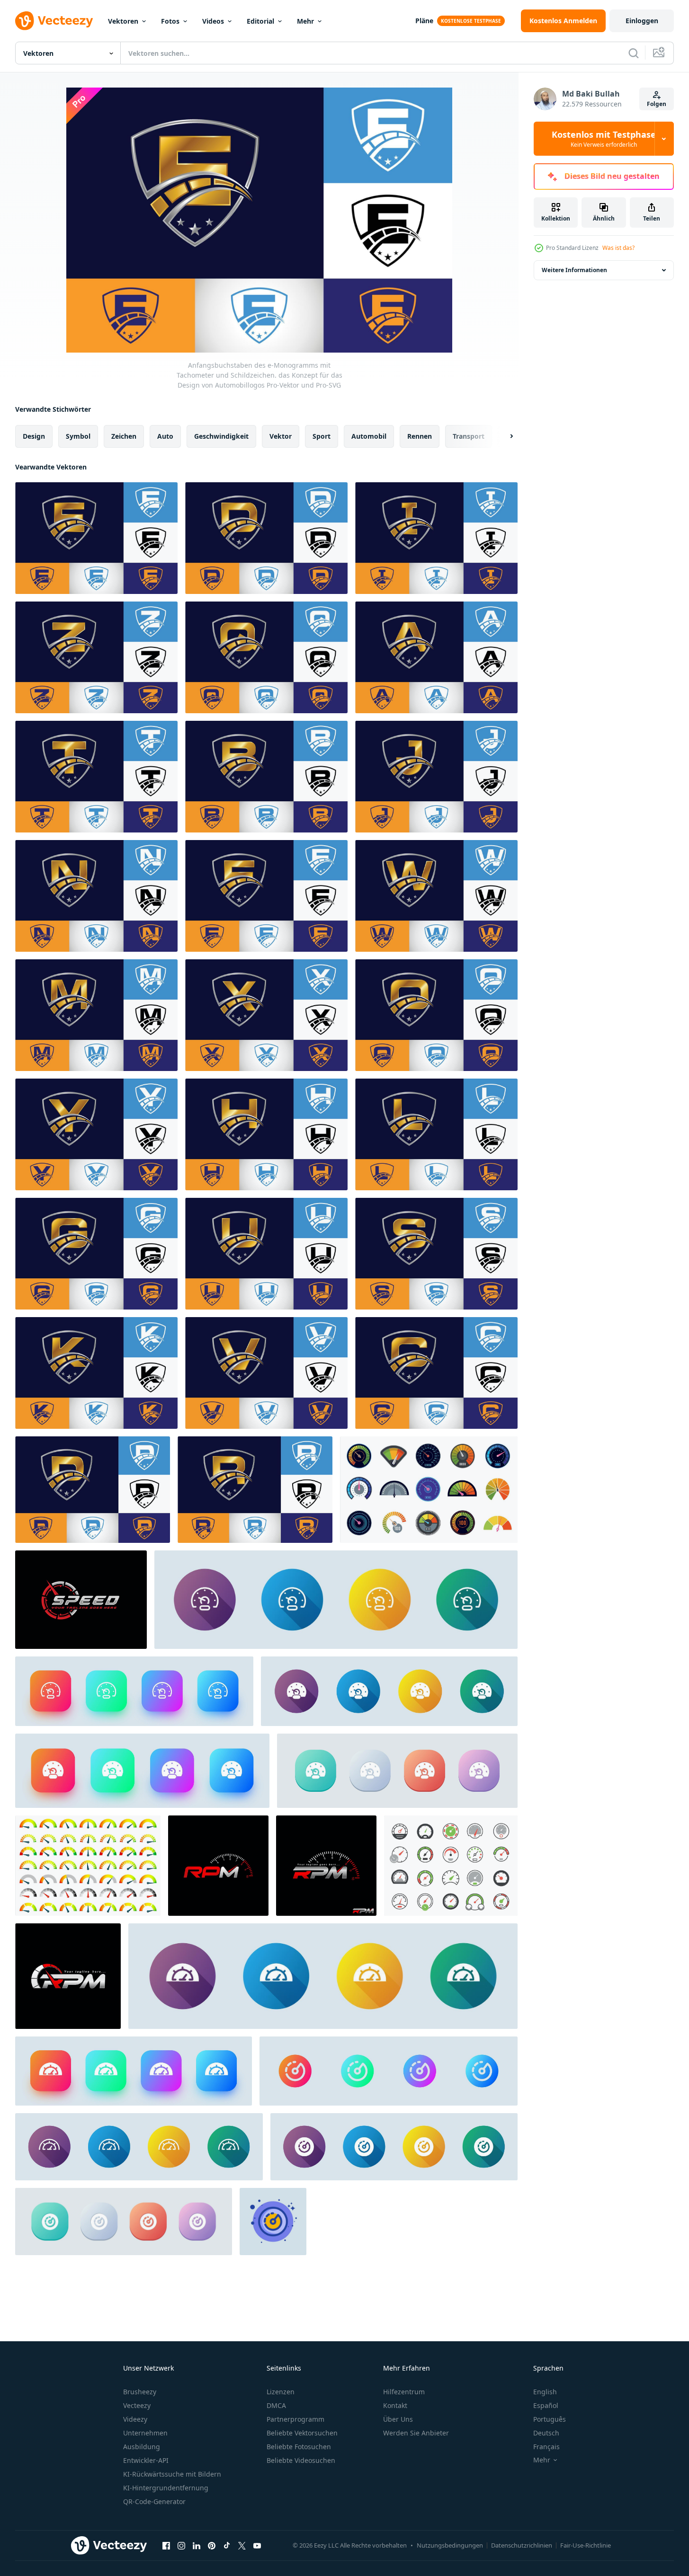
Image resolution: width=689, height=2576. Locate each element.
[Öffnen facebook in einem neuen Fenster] (166, 2545)
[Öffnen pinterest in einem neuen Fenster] (212, 2545)
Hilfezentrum (404, 2392)
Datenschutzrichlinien (522, 2545)
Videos (213, 21)
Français (546, 2447)
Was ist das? (618, 248)
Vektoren (123, 21)
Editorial (260, 21)
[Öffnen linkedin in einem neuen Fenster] (197, 2545)
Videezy (135, 2419)
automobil (369, 436)
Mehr (305, 21)
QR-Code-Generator (154, 2501)
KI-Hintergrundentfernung (166, 2488)
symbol (78, 436)
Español (546, 2405)
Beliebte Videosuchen (301, 2460)
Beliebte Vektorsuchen (302, 2433)
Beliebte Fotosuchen (299, 2447)
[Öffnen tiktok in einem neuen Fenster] (227, 2545)
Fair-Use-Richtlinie (586, 2545)
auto (165, 436)
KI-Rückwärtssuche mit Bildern (172, 2474)
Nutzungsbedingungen (450, 2545)
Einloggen (642, 21)
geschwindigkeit (221, 436)
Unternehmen (145, 2433)
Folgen (657, 104)
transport (469, 436)
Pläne (424, 21)
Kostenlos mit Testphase (604, 139)
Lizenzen (281, 2392)
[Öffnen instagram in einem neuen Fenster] (181, 2545)
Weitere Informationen (574, 270)
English (545, 2392)
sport (322, 436)
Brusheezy (140, 2392)
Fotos (170, 21)
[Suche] (634, 53)
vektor (281, 436)
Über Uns (398, 2419)
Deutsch (546, 2433)
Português (550, 2419)
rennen (420, 436)
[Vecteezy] (54, 21)
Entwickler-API (146, 2460)
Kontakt (395, 2405)
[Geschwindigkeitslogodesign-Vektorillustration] (81, 1600)
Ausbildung (142, 2447)
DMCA (276, 2405)
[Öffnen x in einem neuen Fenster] (242, 2545)
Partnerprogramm (295, 2419)
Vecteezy (137, 2405)
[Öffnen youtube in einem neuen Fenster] (257, 2545)
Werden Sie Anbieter (416, 2433)
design (34, 436)
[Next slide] (503, 436)
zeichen (124, 436)
